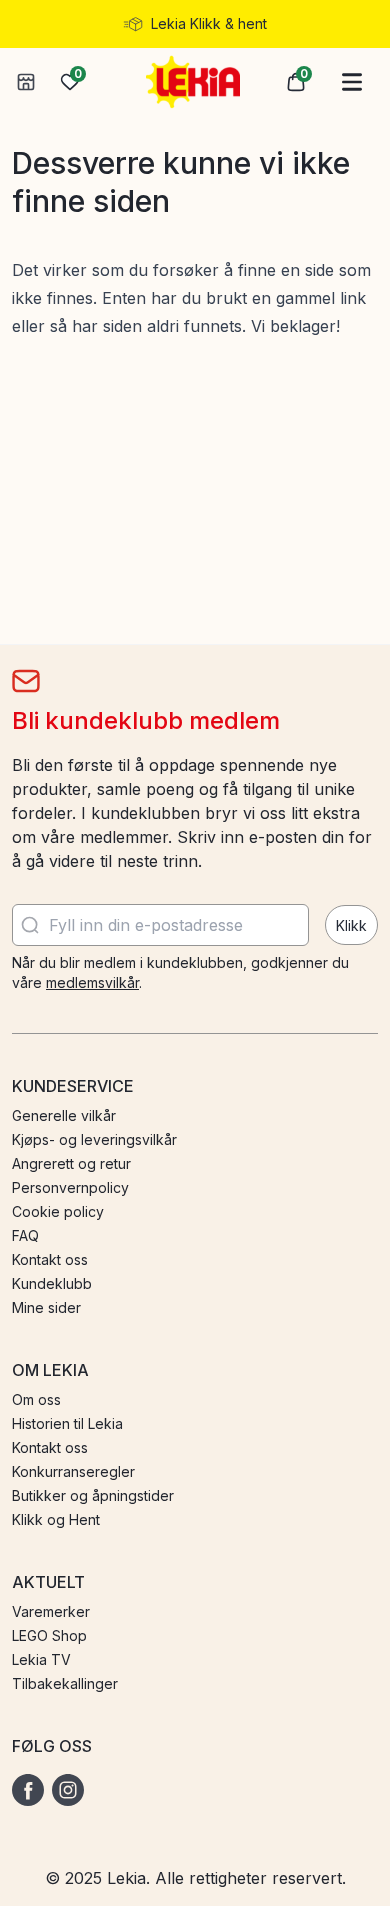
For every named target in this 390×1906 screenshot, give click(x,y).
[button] (296, 82)
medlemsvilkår (92, 982)
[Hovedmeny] (352, 82)
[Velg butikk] (26, 82)
